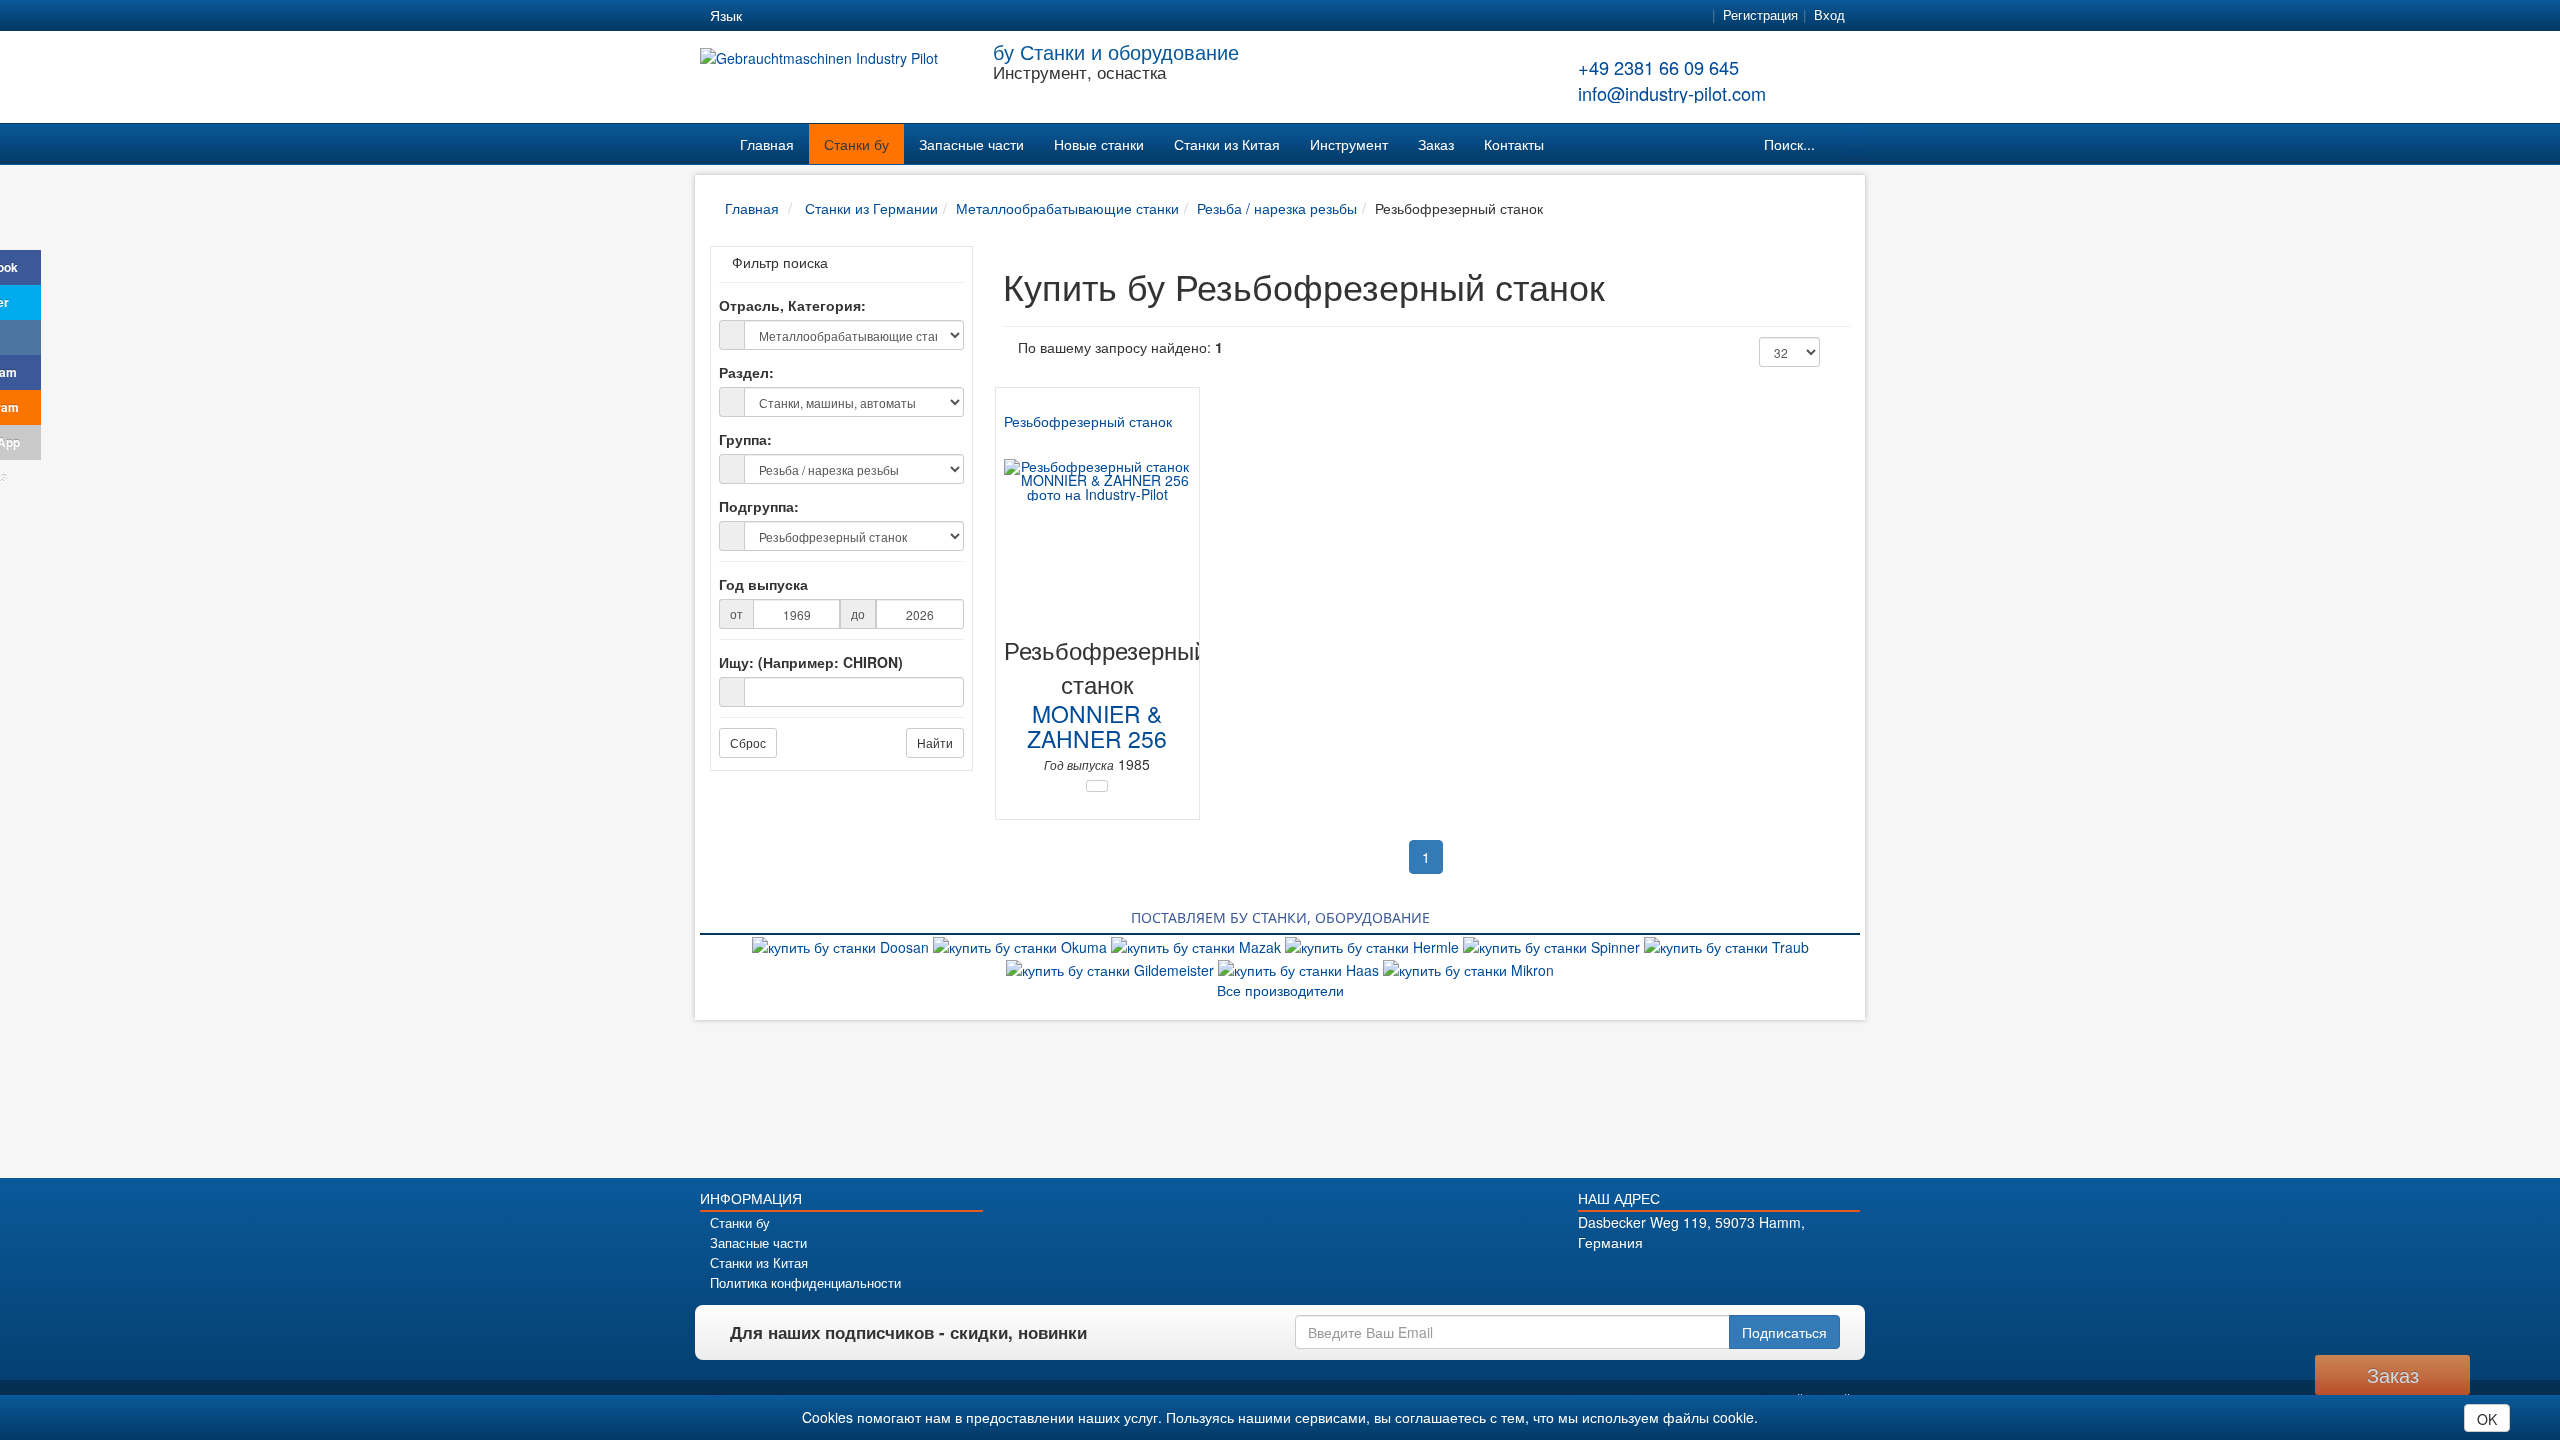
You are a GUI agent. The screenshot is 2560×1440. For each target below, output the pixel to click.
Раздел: (746, 372)
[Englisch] (806, 16)
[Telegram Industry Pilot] (1701, 1276)
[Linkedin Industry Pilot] (1736, 1276)
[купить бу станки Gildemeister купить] (1112, 967)
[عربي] (950, 16)
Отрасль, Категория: (792, 305)
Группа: (745, 439)
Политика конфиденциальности (805, 1283)
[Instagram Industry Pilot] (1771, 1276)
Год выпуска (763, 584)
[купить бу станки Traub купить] (1726, 945)
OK (2487, 1419)
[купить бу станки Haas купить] (1300, 967)
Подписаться (1784, 1332)
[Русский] (842, 16)
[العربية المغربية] (878, 16)
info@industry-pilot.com (1672, 93)
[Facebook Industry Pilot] (1631, 1276)
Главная (767, 144)
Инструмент (1349, 144)
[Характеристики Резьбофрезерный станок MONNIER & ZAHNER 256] (1097, 786)
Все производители (1280, 990)
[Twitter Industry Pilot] (1666, 1276)
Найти (935, 742)
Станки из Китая (1227, 144)
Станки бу (856, 144)
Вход (1829, 14)
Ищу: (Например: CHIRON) (811, 662)
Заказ (1436, 144)
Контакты (1514, 144)
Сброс (748, 742)
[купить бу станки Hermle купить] (1374, 945)
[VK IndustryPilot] (1806, 1276)
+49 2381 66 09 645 (1658, 67)
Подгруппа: (759, 506)
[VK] (20, 337)
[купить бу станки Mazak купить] (1198, 945)
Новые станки (1099, 144)
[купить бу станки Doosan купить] (842, 945)
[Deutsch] (770, 16)
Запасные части (971, 144)
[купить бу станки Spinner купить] (1553, 945)
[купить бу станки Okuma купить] (1022, 945)
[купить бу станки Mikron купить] (1468, 967)
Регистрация (1760, 14)
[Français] (914, 16)
